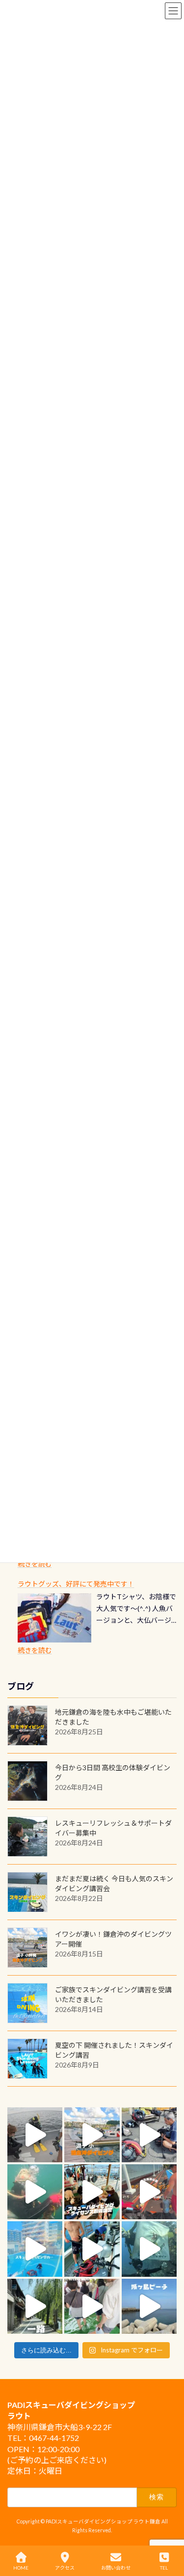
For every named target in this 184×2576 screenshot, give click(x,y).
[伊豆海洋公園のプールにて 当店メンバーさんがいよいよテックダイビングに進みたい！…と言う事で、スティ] (149, 2192)
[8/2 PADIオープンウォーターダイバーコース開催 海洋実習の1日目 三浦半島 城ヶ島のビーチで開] (92, 2192)
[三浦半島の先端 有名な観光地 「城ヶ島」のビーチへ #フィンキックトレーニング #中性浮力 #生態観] (149, 2306)
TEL (164, 2568)
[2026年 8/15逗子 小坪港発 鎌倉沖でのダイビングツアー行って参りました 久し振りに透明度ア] (92, 2135)
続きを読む (35, 1564)
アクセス (65, 2568)
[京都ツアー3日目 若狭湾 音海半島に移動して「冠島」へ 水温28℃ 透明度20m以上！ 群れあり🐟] (149, 2249)
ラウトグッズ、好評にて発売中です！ (76, 1584)
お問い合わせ (116, 2568)
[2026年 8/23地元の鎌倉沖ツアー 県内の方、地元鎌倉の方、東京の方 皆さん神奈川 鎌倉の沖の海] (35, 2135)
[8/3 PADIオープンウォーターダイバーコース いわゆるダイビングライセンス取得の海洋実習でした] (149, 2135)
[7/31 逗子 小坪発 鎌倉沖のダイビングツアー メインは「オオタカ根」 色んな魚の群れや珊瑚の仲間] (35, 2192)
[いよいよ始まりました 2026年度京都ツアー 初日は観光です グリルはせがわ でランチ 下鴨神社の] (92, 2306)
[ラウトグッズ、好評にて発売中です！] (54, 1618)
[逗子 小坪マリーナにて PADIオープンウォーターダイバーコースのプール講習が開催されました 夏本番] (35, 2249)
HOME (21, 2568)
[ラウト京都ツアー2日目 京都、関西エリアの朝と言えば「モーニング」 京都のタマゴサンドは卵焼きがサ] (35, 2306)
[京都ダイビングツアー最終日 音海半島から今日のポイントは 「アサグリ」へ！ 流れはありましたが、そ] (92, 2249)
